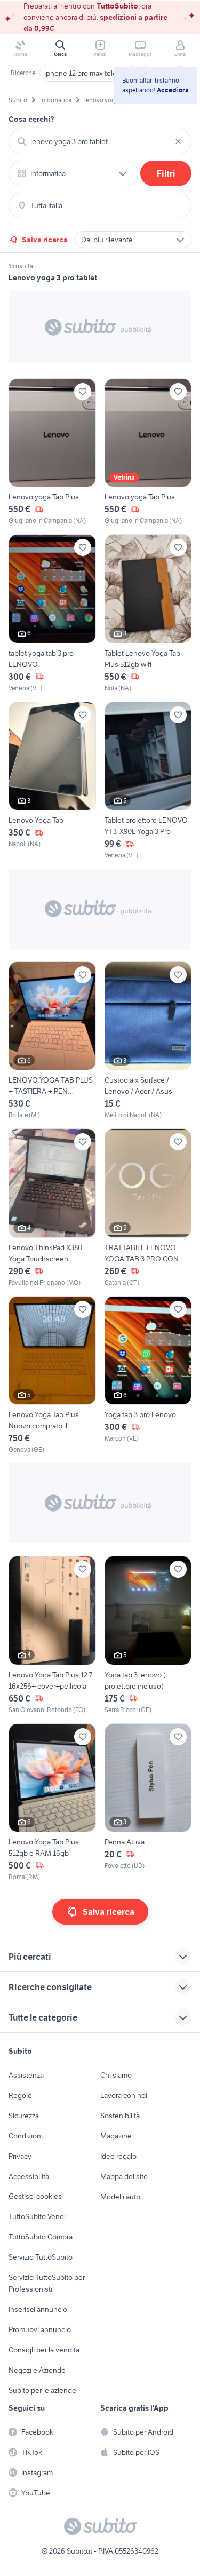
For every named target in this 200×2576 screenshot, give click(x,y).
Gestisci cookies (35, 2196)
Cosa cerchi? (31, 119)
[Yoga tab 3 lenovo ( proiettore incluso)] (148, 1635)
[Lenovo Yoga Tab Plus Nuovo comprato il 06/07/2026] (52, 1375)
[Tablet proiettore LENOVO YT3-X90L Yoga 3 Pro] (148, 781)
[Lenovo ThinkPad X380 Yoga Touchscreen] (52, 1208)
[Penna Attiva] (148, 1803)
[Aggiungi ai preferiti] (83, 392)
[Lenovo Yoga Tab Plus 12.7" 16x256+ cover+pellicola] (52, 1635)
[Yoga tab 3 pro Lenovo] (148, 1375)
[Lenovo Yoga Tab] (52, 781)
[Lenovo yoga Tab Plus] (52, 452)
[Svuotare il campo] (178, 141)
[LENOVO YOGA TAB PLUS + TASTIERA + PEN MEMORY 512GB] (52, 1041)
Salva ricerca (45, 240)
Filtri (166, 173)
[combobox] (100, 141)
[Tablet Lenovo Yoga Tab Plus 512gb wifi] (148, 613)
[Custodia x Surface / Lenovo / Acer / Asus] (148, 1041)
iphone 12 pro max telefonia (89, 73)
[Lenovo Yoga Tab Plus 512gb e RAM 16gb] (52, 1803)
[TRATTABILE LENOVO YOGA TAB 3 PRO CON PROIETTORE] (148, 1208)
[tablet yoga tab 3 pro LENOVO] (52, 613)
